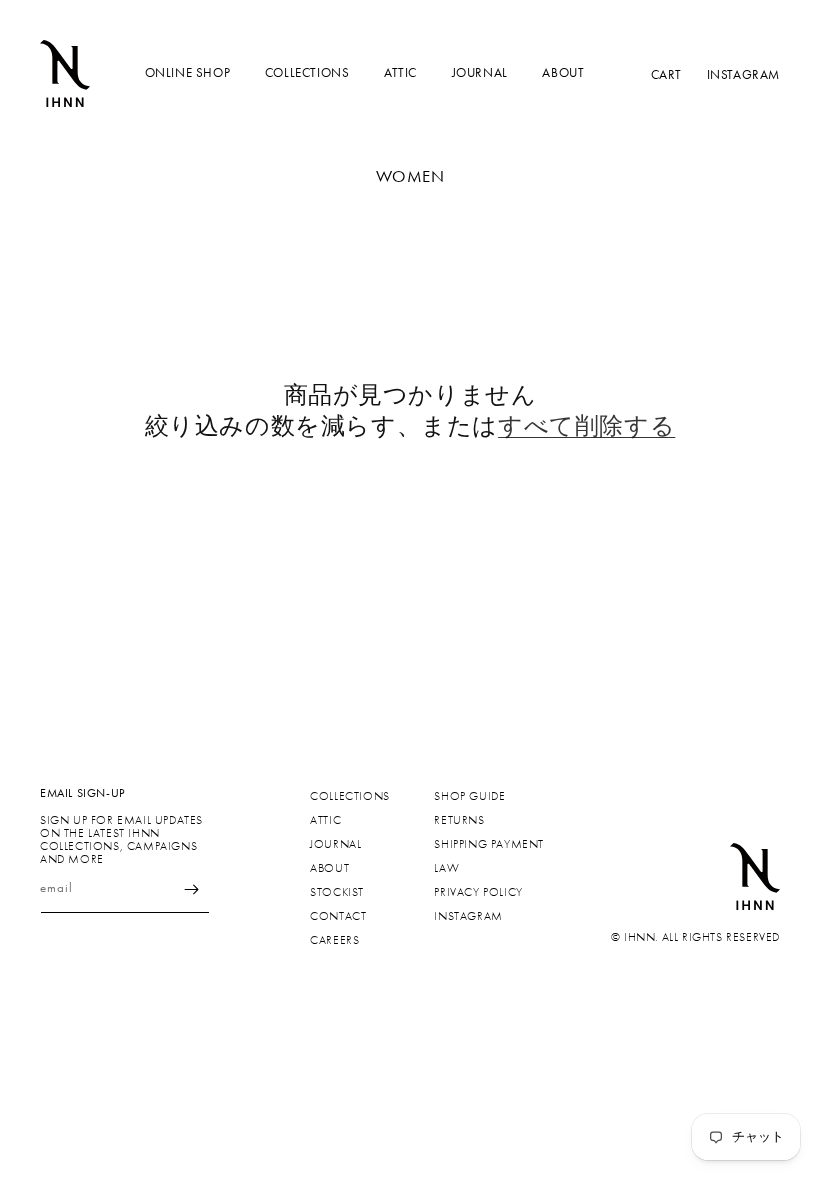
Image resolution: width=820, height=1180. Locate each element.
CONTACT (338, 916)
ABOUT (563, 72)
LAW (446, 868)
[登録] (192, 889)
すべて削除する (586, 425)
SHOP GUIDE (469, 796)
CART (666, 73)
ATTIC (400, 72)
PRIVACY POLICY (478, 892)
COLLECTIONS (307, 72)
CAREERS (334, 940)
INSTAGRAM (743, 73)
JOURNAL (480, 72)
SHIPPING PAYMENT (489, 844)
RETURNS (459, 820)
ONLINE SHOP (188, 72)
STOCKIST (337, 892)
